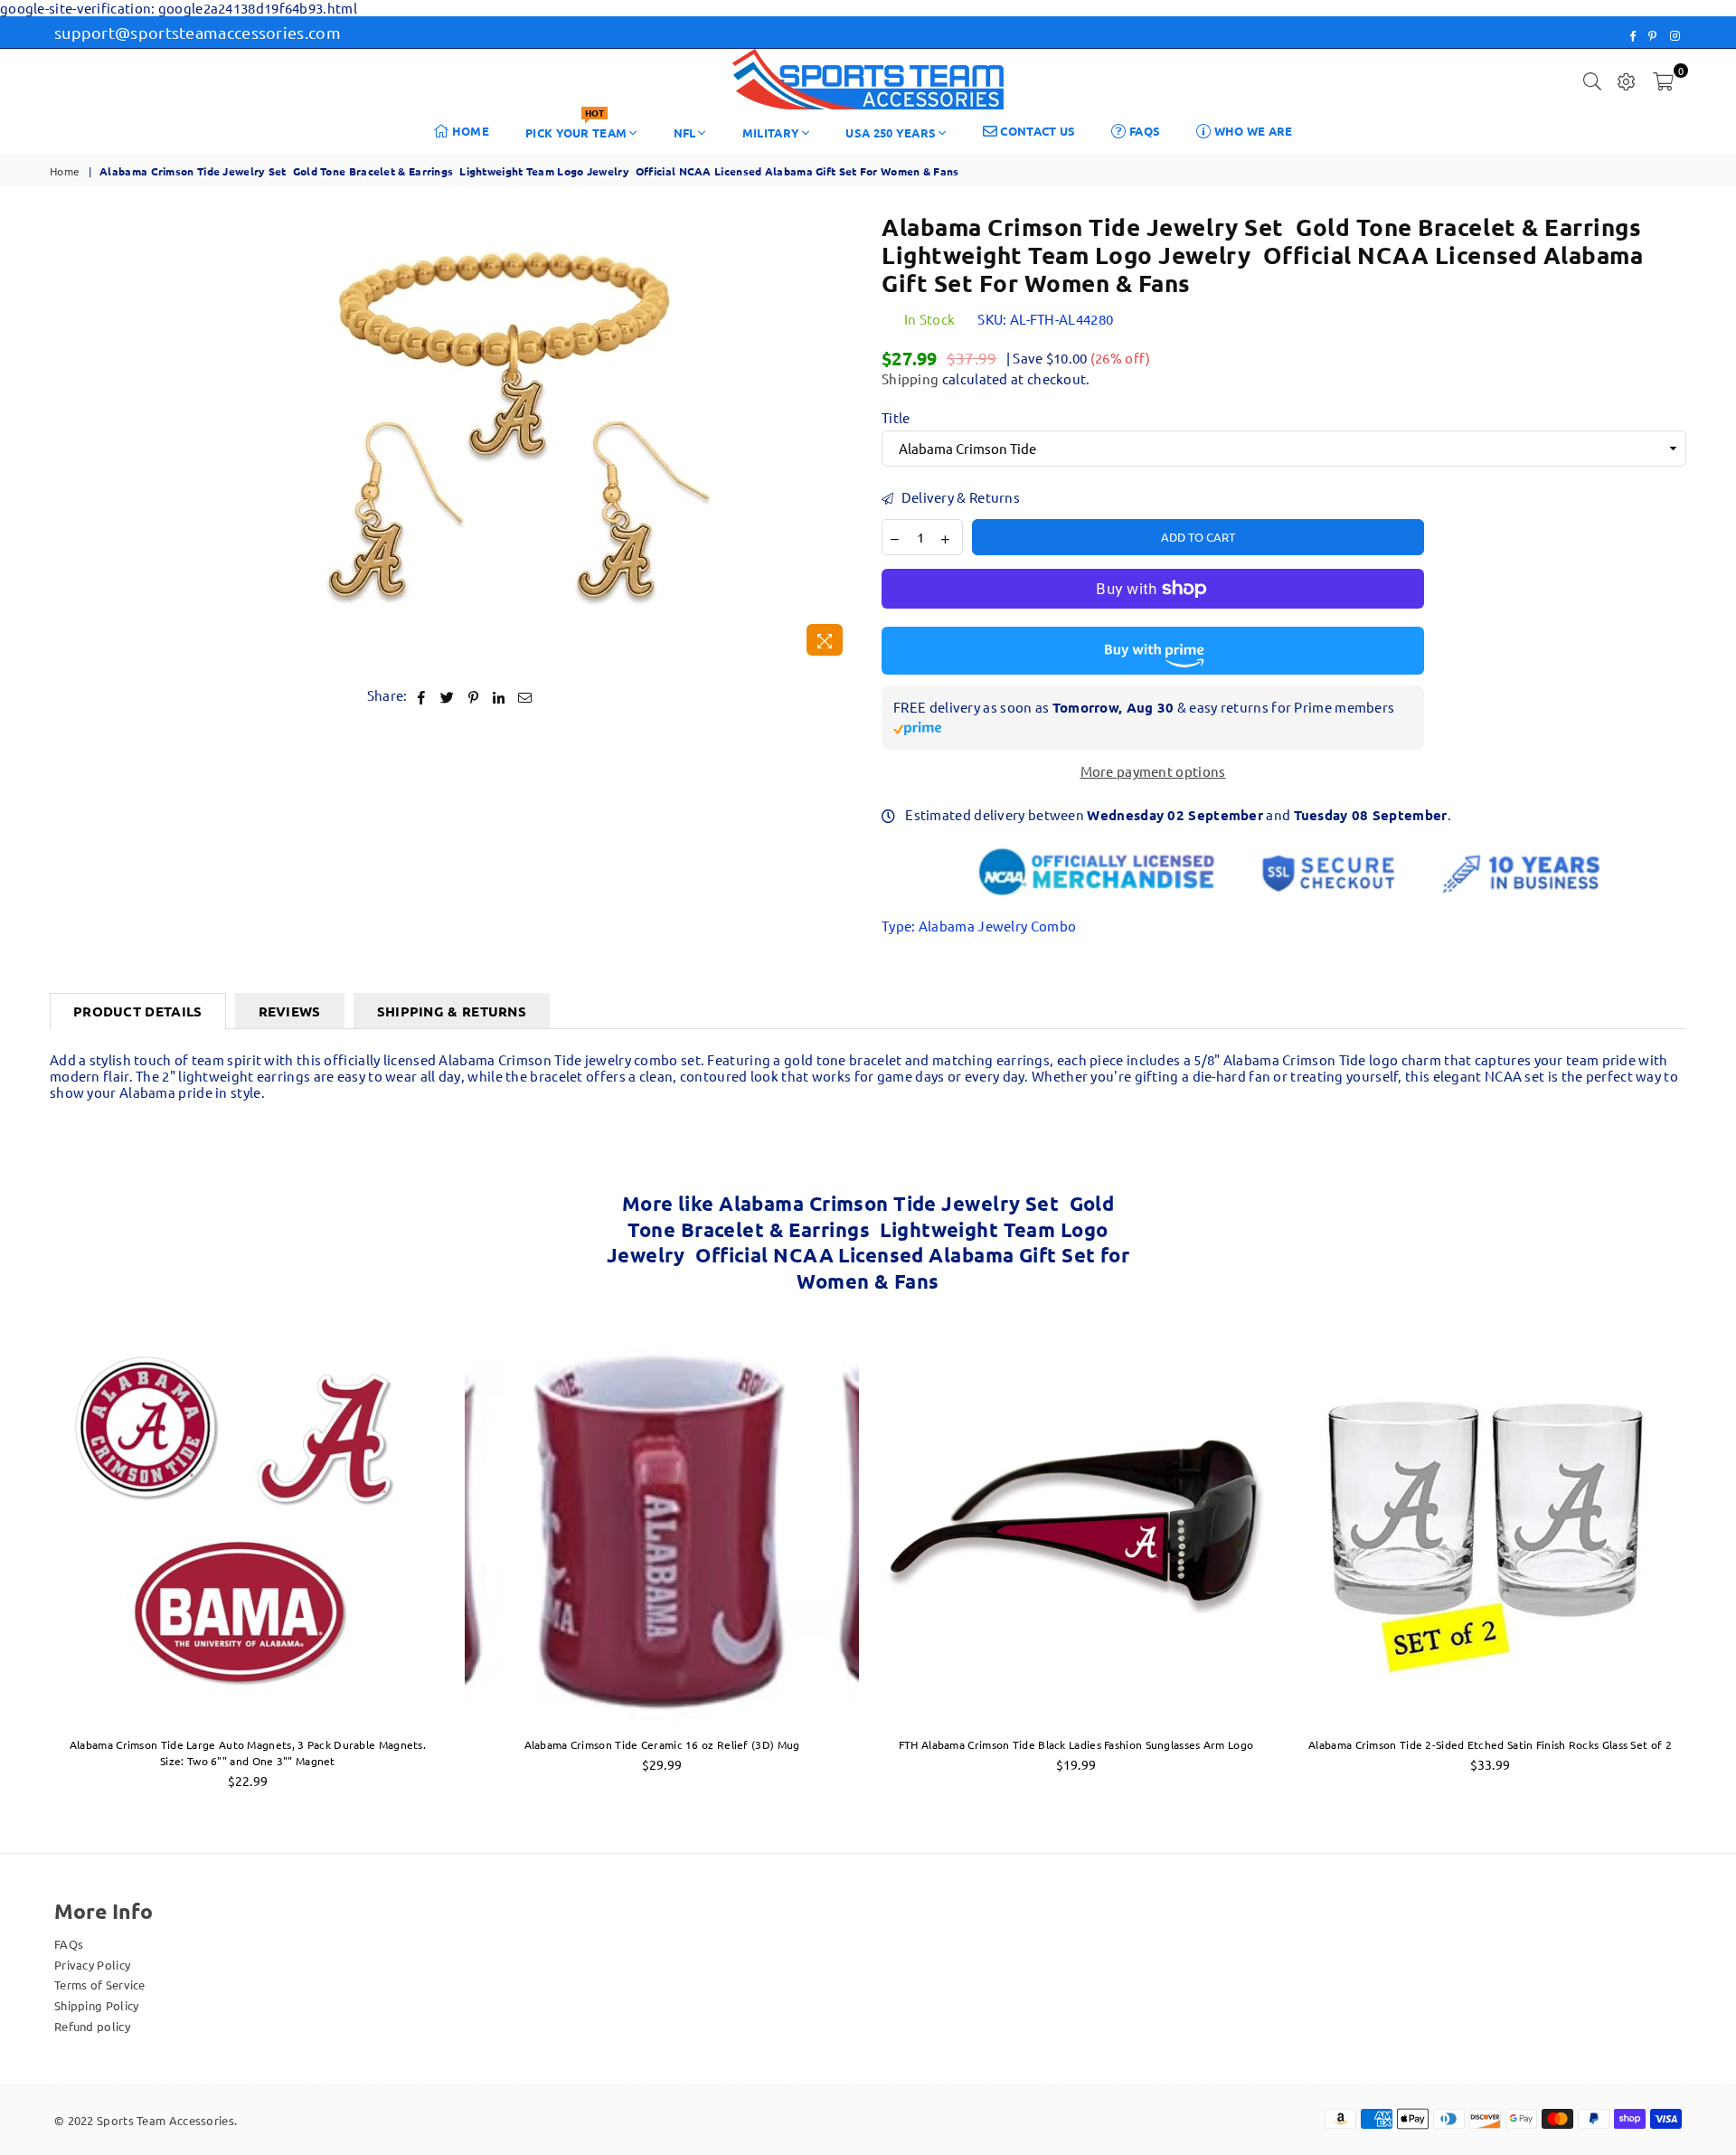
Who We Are (1251, 131)
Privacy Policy (92, 1965)
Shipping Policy (97, 2005)
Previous (20, 1567)
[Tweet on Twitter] (448, 696)
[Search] (1592, 80)
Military (771, 132)
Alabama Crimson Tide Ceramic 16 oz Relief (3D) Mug (662, 1744)
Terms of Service (100, 1985)
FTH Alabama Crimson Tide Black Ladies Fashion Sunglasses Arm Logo (1076, 1744)
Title (896, 418)
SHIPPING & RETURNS (452, 1011)
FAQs (1144, 131)
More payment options (1153, 771)
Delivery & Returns (959, 497)
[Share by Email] (525, 696)
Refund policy (92, 2026)
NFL (685, 132)
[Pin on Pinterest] (474, 696)
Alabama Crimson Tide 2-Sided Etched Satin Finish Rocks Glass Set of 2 (1490, 1744)
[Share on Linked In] (500, 696)
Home (470, 131)
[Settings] (1627, 80)
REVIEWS (290, 1011)
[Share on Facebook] (422, 696)
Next (1716, 1567)
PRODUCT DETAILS (138, 1011)
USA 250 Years (891, 132)
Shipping (910, 378)
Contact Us (1036, 131)
